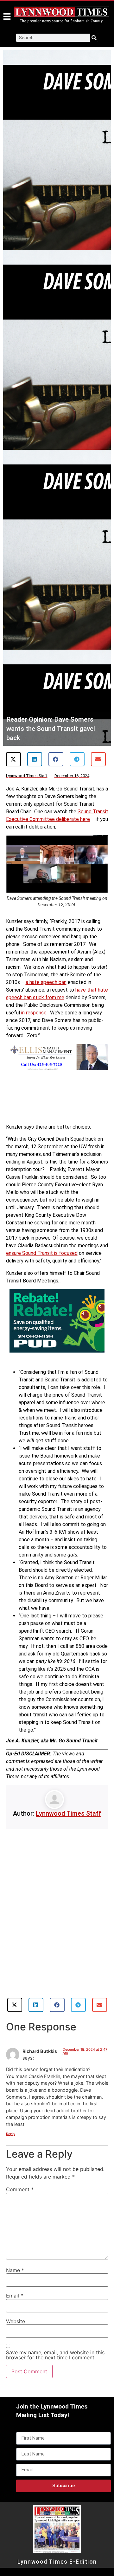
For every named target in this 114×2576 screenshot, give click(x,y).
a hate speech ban (46, 982)
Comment (20, 2189)
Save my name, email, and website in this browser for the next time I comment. (55, 2355)
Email (15, 2296)
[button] (13, 759)
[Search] (94, 38)
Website (16, 2321)
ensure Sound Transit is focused (42, 1253)
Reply (11, 2134)
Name (15, 2270)
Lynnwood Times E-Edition (57, 2562)
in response (34, 1013)
